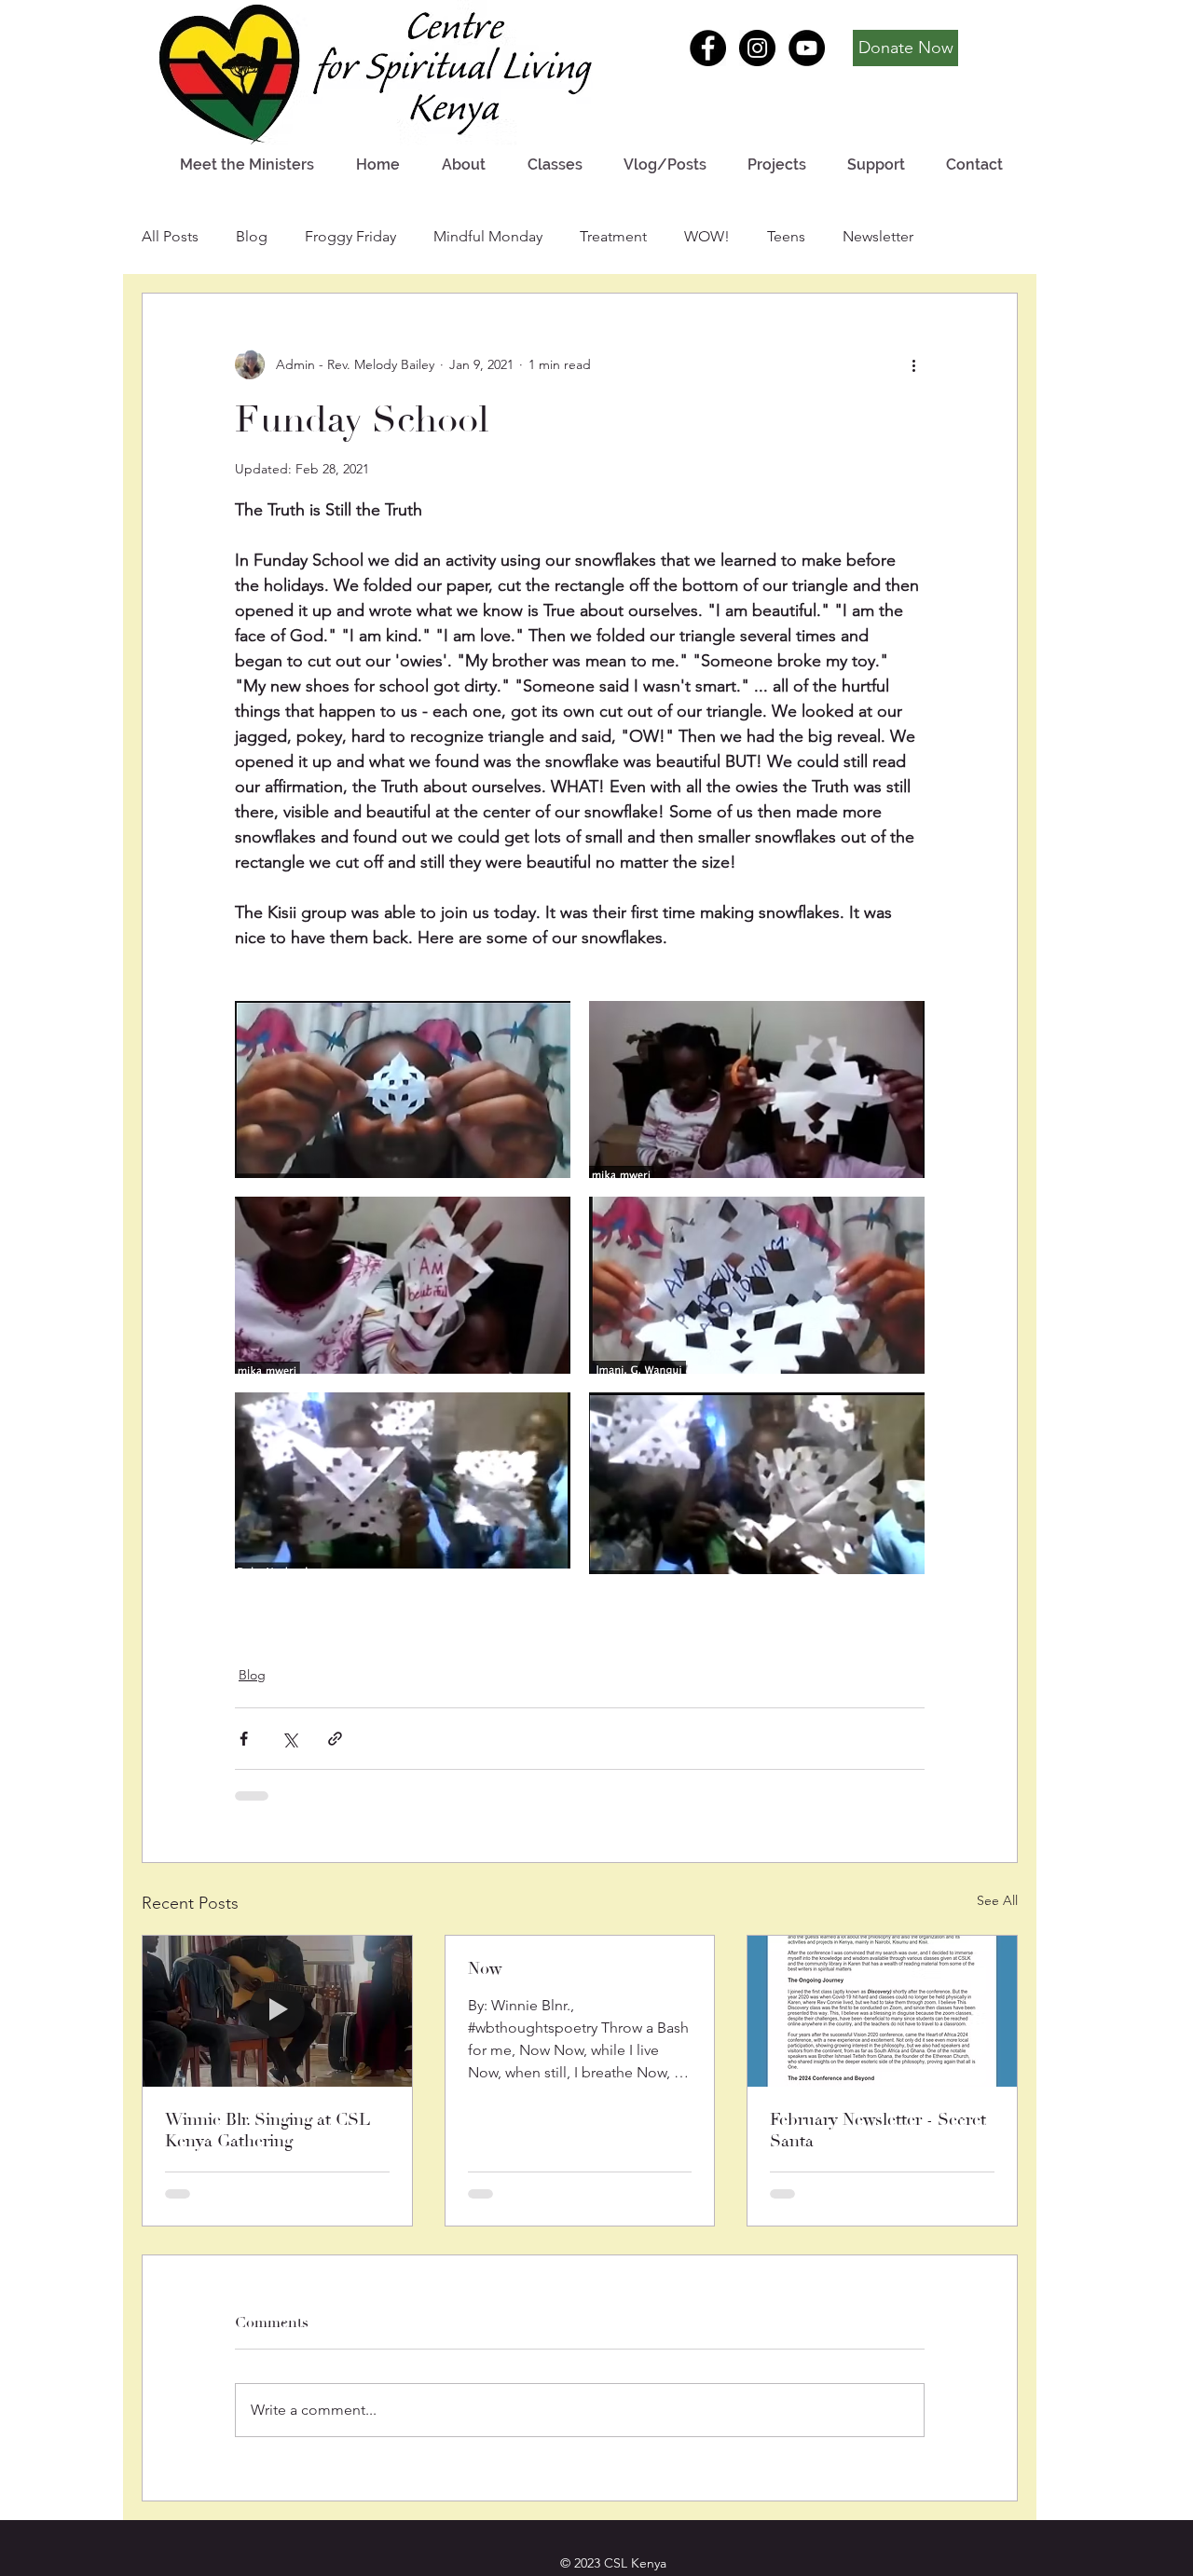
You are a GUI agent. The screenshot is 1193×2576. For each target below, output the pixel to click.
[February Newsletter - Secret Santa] (882, 2011)
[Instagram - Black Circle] (757, 48)
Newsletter (878, 236)
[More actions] (913, 364)
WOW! (707, 236)
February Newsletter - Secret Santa (878, 2131)
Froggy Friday (350, 236)
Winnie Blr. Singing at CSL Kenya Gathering (267, 2131)
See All (997, 1900)
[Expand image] (403, 1089)
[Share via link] (335, 1739)
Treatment (613, 236)
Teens (786, 236)
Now (485, 1969)
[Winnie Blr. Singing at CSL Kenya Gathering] (277, 2011)
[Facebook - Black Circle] (708, 48)
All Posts (170, 236)
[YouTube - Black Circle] (807, 48)
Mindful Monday (488, 236)
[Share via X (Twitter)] (289, 1739)
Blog (252, 236)
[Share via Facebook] (244, 1739)
